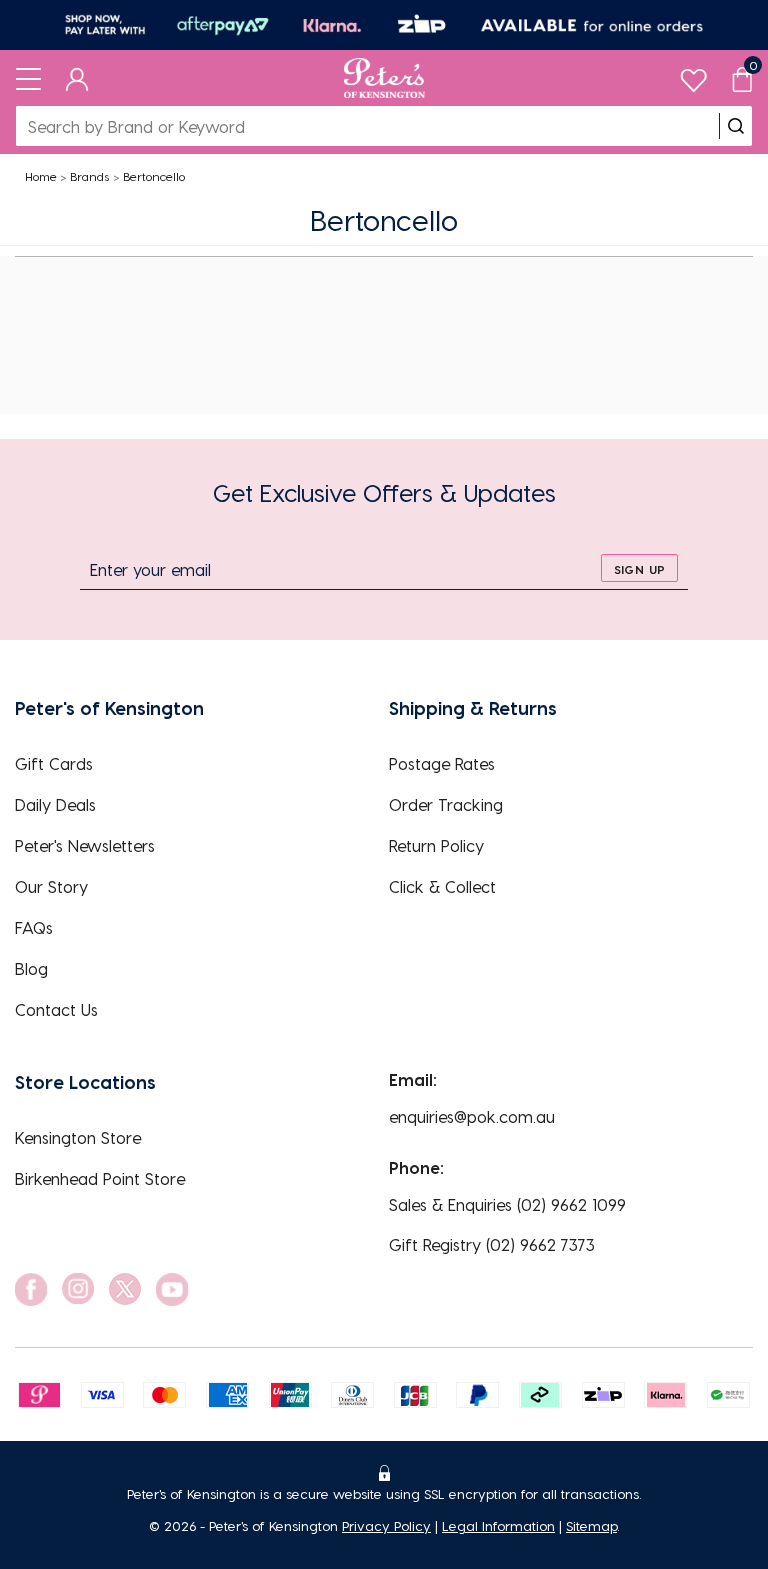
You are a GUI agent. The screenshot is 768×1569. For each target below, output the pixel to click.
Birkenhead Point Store (100, 1178)
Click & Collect (442, 886)
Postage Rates (442, 763)
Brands (89, 176)
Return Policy (436, 845)
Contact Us (56, 1009)
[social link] (31, 1289)
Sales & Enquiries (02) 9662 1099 (507, 1204)
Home (41, 176)
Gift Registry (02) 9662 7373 (492, 1244)
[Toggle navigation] (28, 78)
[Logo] (384, 78)
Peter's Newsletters (85, 845)
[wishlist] (693, 75)
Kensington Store (78, 1137)
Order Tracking (446, 804)
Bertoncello (154, 176)
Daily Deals (55, 804)
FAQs (34, 927)
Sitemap (591, 1525)
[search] (736, 126)
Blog (31, 968)
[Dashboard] (77, 78)
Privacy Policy (386, 1525)
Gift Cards (54, 763)
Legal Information (498, 1525)
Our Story (51, 886)
